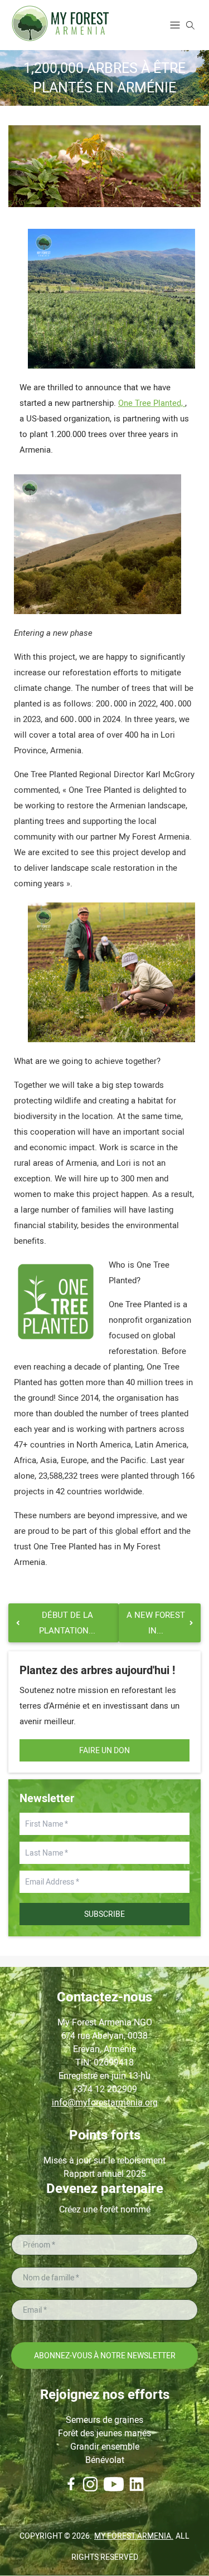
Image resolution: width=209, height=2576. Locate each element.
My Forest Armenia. (134, 2536)
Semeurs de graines (104, 2420)
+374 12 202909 (105, 2089)
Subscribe (104, 1914)
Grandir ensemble (105, 2447)
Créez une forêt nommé (105, 2209)
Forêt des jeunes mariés (104, 2433)
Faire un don (104, 1750)
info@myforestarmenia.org (105, 2102)
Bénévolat (105, 2460)
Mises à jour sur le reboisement (104, 2160)
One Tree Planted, (152, 403)
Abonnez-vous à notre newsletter (105, 2356)
